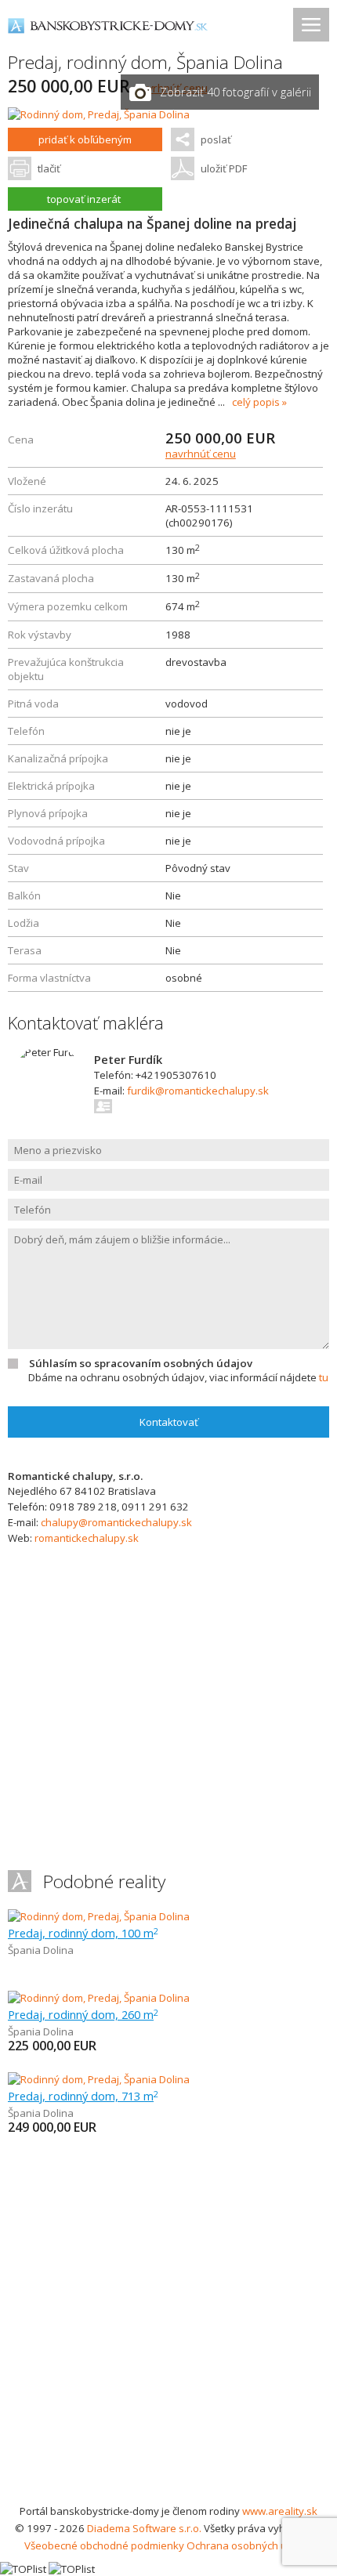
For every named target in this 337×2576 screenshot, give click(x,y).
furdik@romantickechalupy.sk (198, 1091)
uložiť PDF (224, 168)
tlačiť (49, 168)
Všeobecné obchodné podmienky (104, 2545)
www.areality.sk (280, 2511)
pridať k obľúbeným (85, 139)
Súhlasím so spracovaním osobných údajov (141, 1363)
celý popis (256, 402)
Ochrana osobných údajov (250, 2545)
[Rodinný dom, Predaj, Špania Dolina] (99, 114)
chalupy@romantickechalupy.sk (116, 1522)
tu (324, 1377)
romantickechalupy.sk (87, 1538)
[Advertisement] (168, 2326)
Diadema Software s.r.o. (144, 2528)
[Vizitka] (104, 1106)
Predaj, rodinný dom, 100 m (83, 1933)
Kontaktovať (169, 1422)
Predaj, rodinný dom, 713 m (83, 2096)
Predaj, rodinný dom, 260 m (83, 2014)
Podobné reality (104, 1881)
